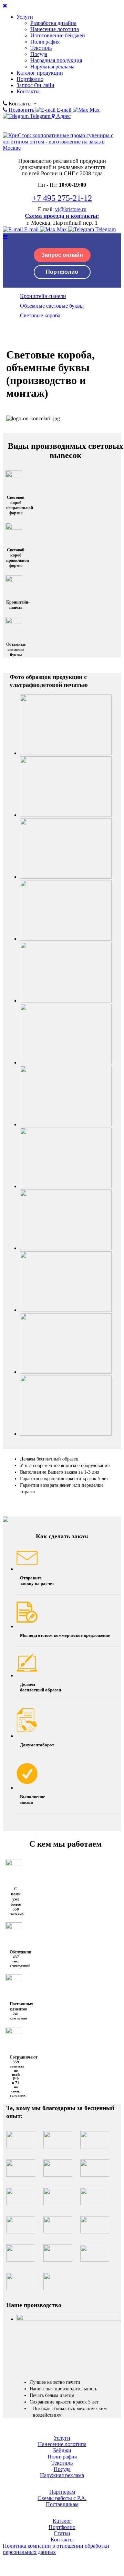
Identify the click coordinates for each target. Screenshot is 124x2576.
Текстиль (41, 48)
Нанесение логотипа (55, 29)
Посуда (39, 54)
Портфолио (30, 79)
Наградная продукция (56, 60)
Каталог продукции (40, 73)
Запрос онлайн (62, 255)
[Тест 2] (69, 2319)
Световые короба (40, 315)
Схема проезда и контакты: (62, 216)
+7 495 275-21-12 (62, 198)
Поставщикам (62, 2504)
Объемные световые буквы (52, 306)
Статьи (62, 2533)
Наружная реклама (52, 67)
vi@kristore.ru (71, 209)
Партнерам (62, 2492)
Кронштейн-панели (43, 296)
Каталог (62, 2521)
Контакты (28, 91)
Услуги (25, 17)
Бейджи (62, 2450)
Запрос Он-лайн (35, 85)
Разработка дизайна (53, 23)
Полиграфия (45, 42)
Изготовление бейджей (58, 35)
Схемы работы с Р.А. (62, 2498)
